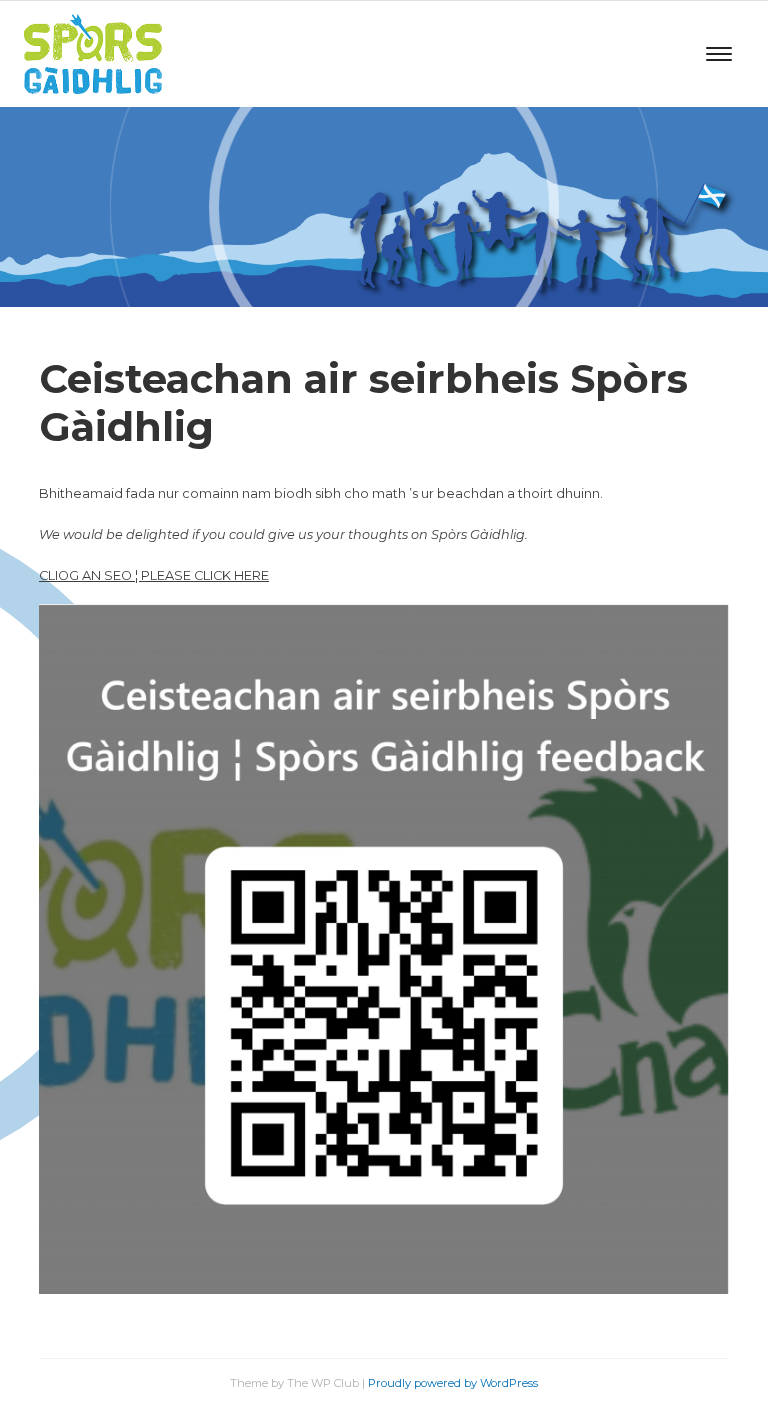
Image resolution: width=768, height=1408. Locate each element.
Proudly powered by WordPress (453, 1383)
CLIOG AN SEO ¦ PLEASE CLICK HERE (154, 575)
